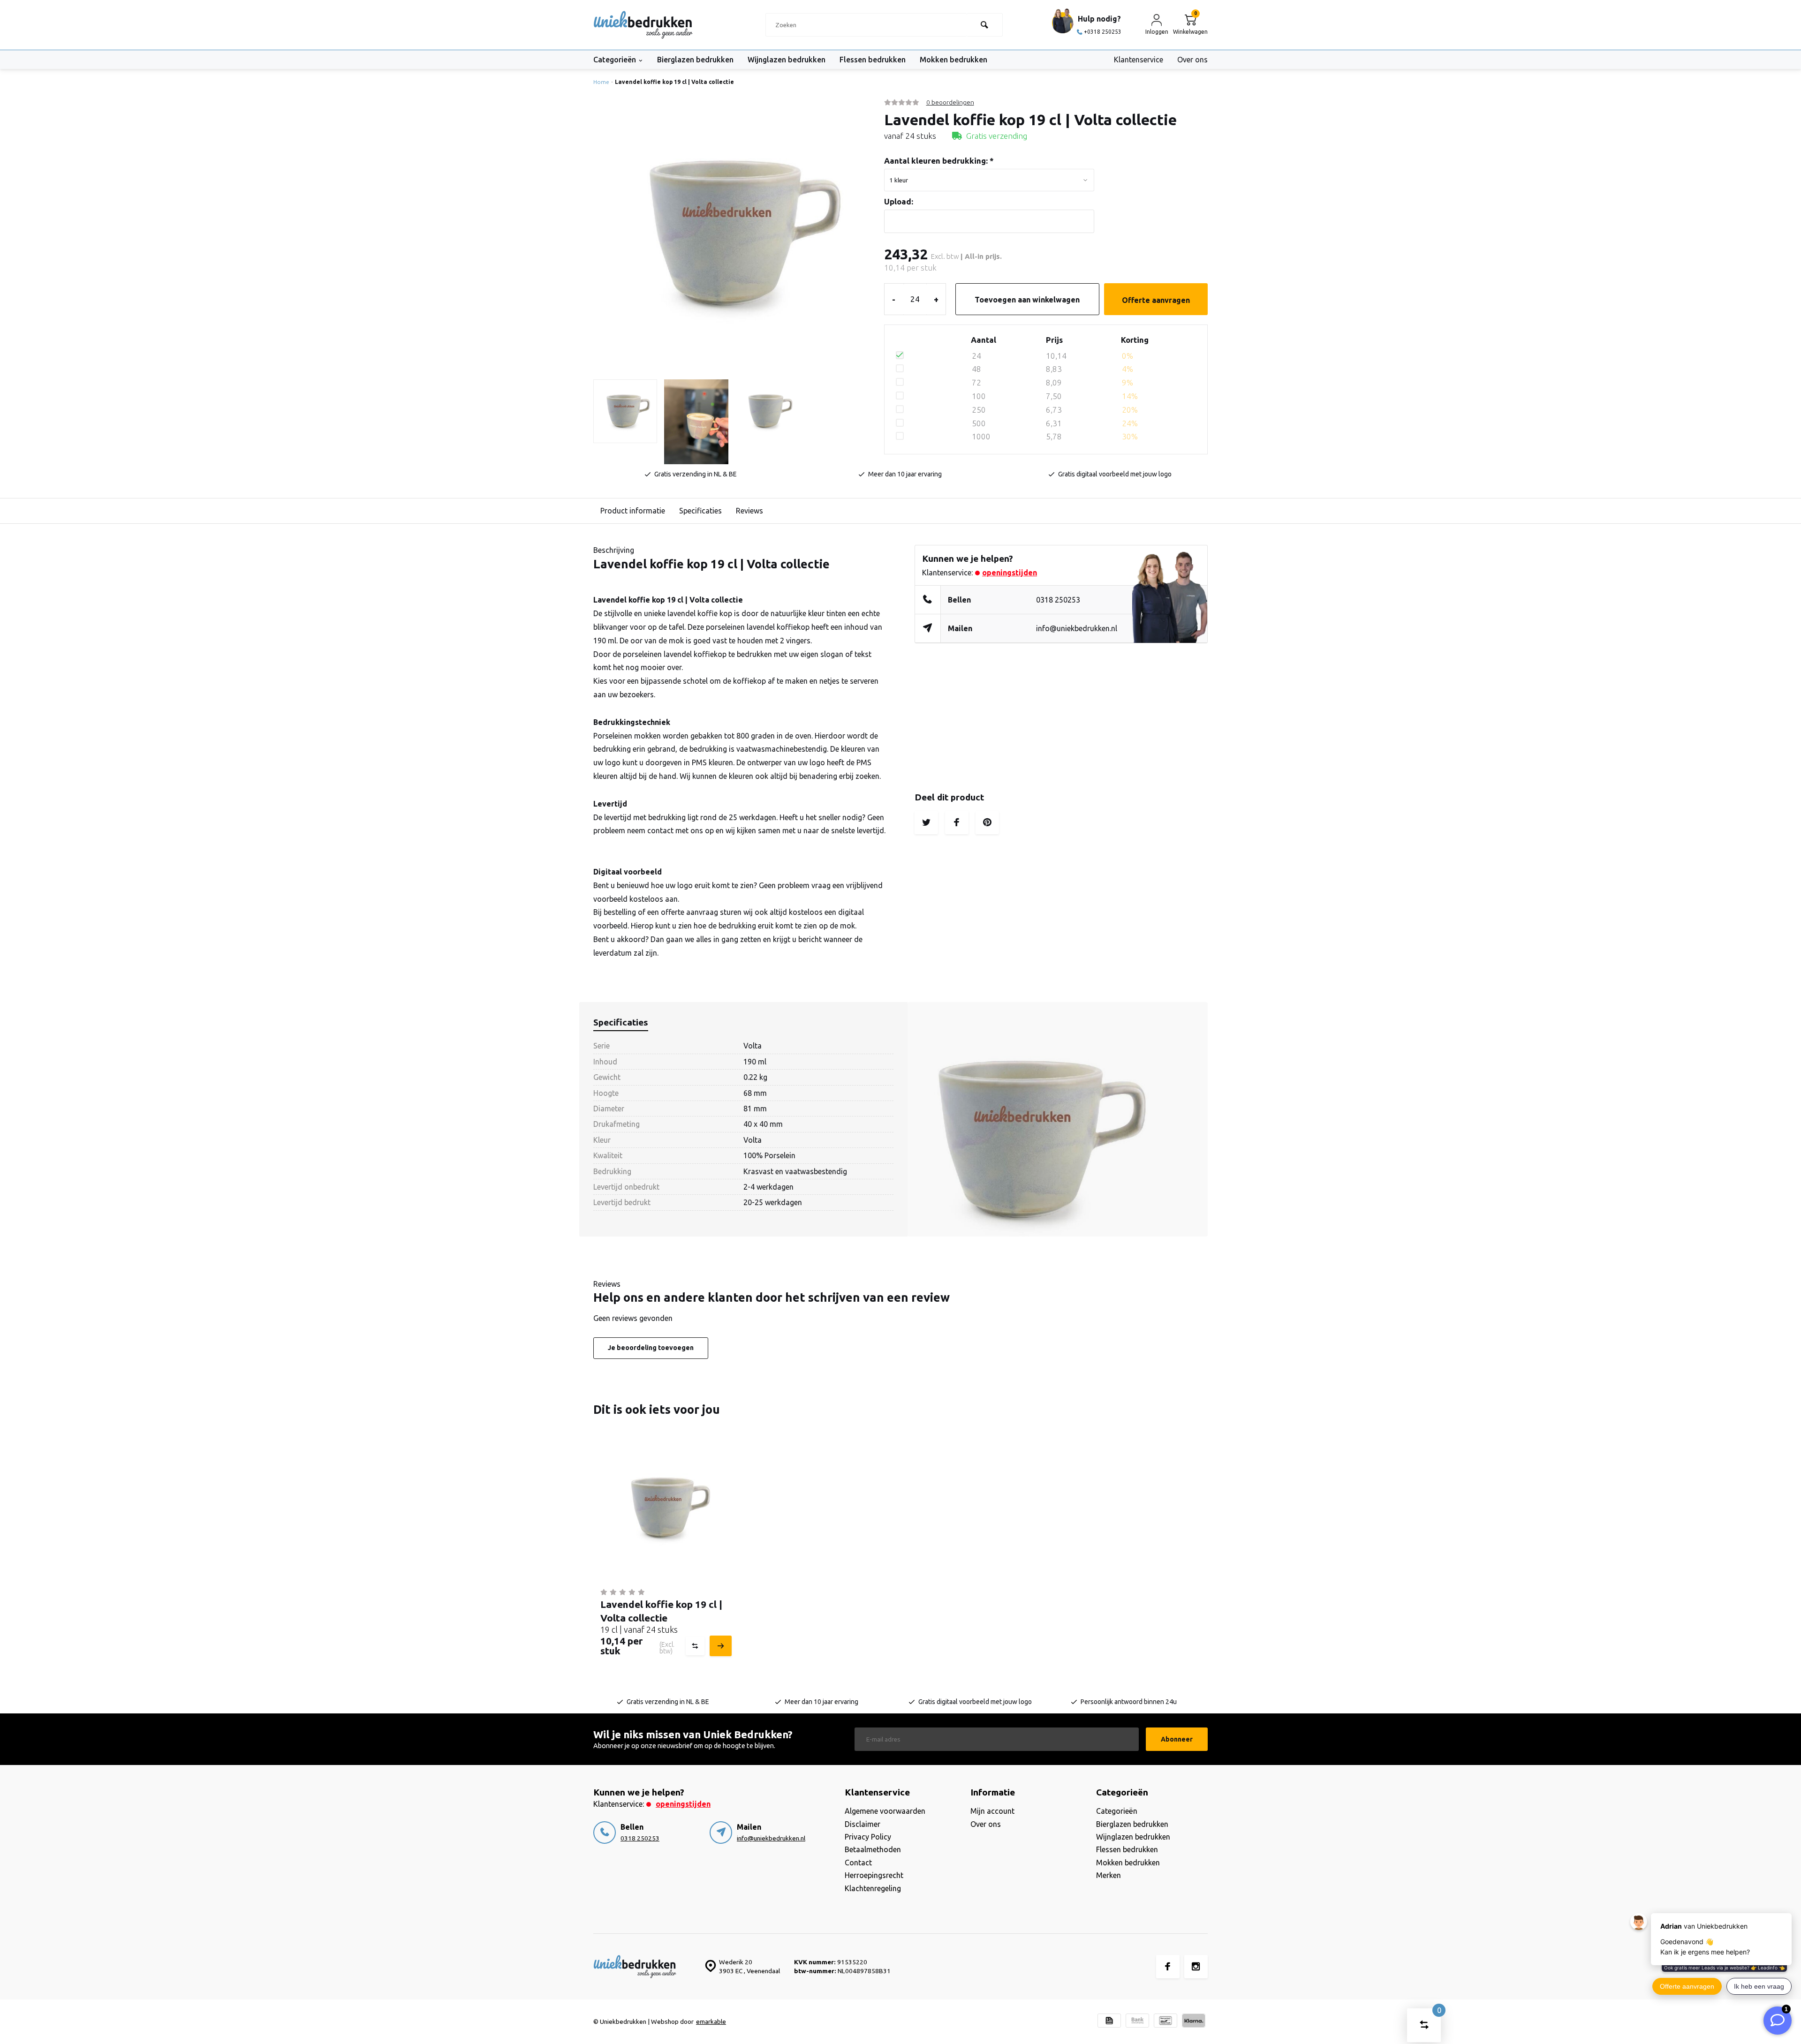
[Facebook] (1168, 1967)
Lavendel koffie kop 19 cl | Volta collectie (674, 82)
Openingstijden (1010, 573)
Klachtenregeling (873, 1888)
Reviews (749, 511)
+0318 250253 (1103, 32)
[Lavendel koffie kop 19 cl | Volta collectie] (665, 1508)
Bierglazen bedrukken (695, 60)
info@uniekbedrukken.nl (1077, 628)
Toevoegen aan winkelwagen (1027, 300)
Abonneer (1177, 1739)
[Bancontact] (1165, 2022)
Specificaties (700, 511)
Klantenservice (1139, 60)
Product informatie (633, 511)
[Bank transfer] (1137, 2022)
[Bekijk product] (719, 1646)
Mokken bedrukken (953, 60)
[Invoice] (1109, 2022)
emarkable (711, 2021)
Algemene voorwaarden (885, 1811)
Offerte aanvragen (1156, 300)
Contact (858, 1863)
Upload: (899, 201)
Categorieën (615, 60)
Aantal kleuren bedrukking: (939, 161)
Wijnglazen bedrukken (787, 60)
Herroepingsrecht (874, 1875)
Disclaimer (863, 1824)
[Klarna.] (1194, 2022)
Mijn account (992, 1811)
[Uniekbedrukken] (643, 25)
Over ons (1192, 60)
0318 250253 (1058, 600)
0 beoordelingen (950, 102)
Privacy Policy (868, 1837)
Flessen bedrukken (873, 60)
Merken (1109, 1875)
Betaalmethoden (873, 1849)
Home (601, 82)
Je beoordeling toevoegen (651, 1348)
